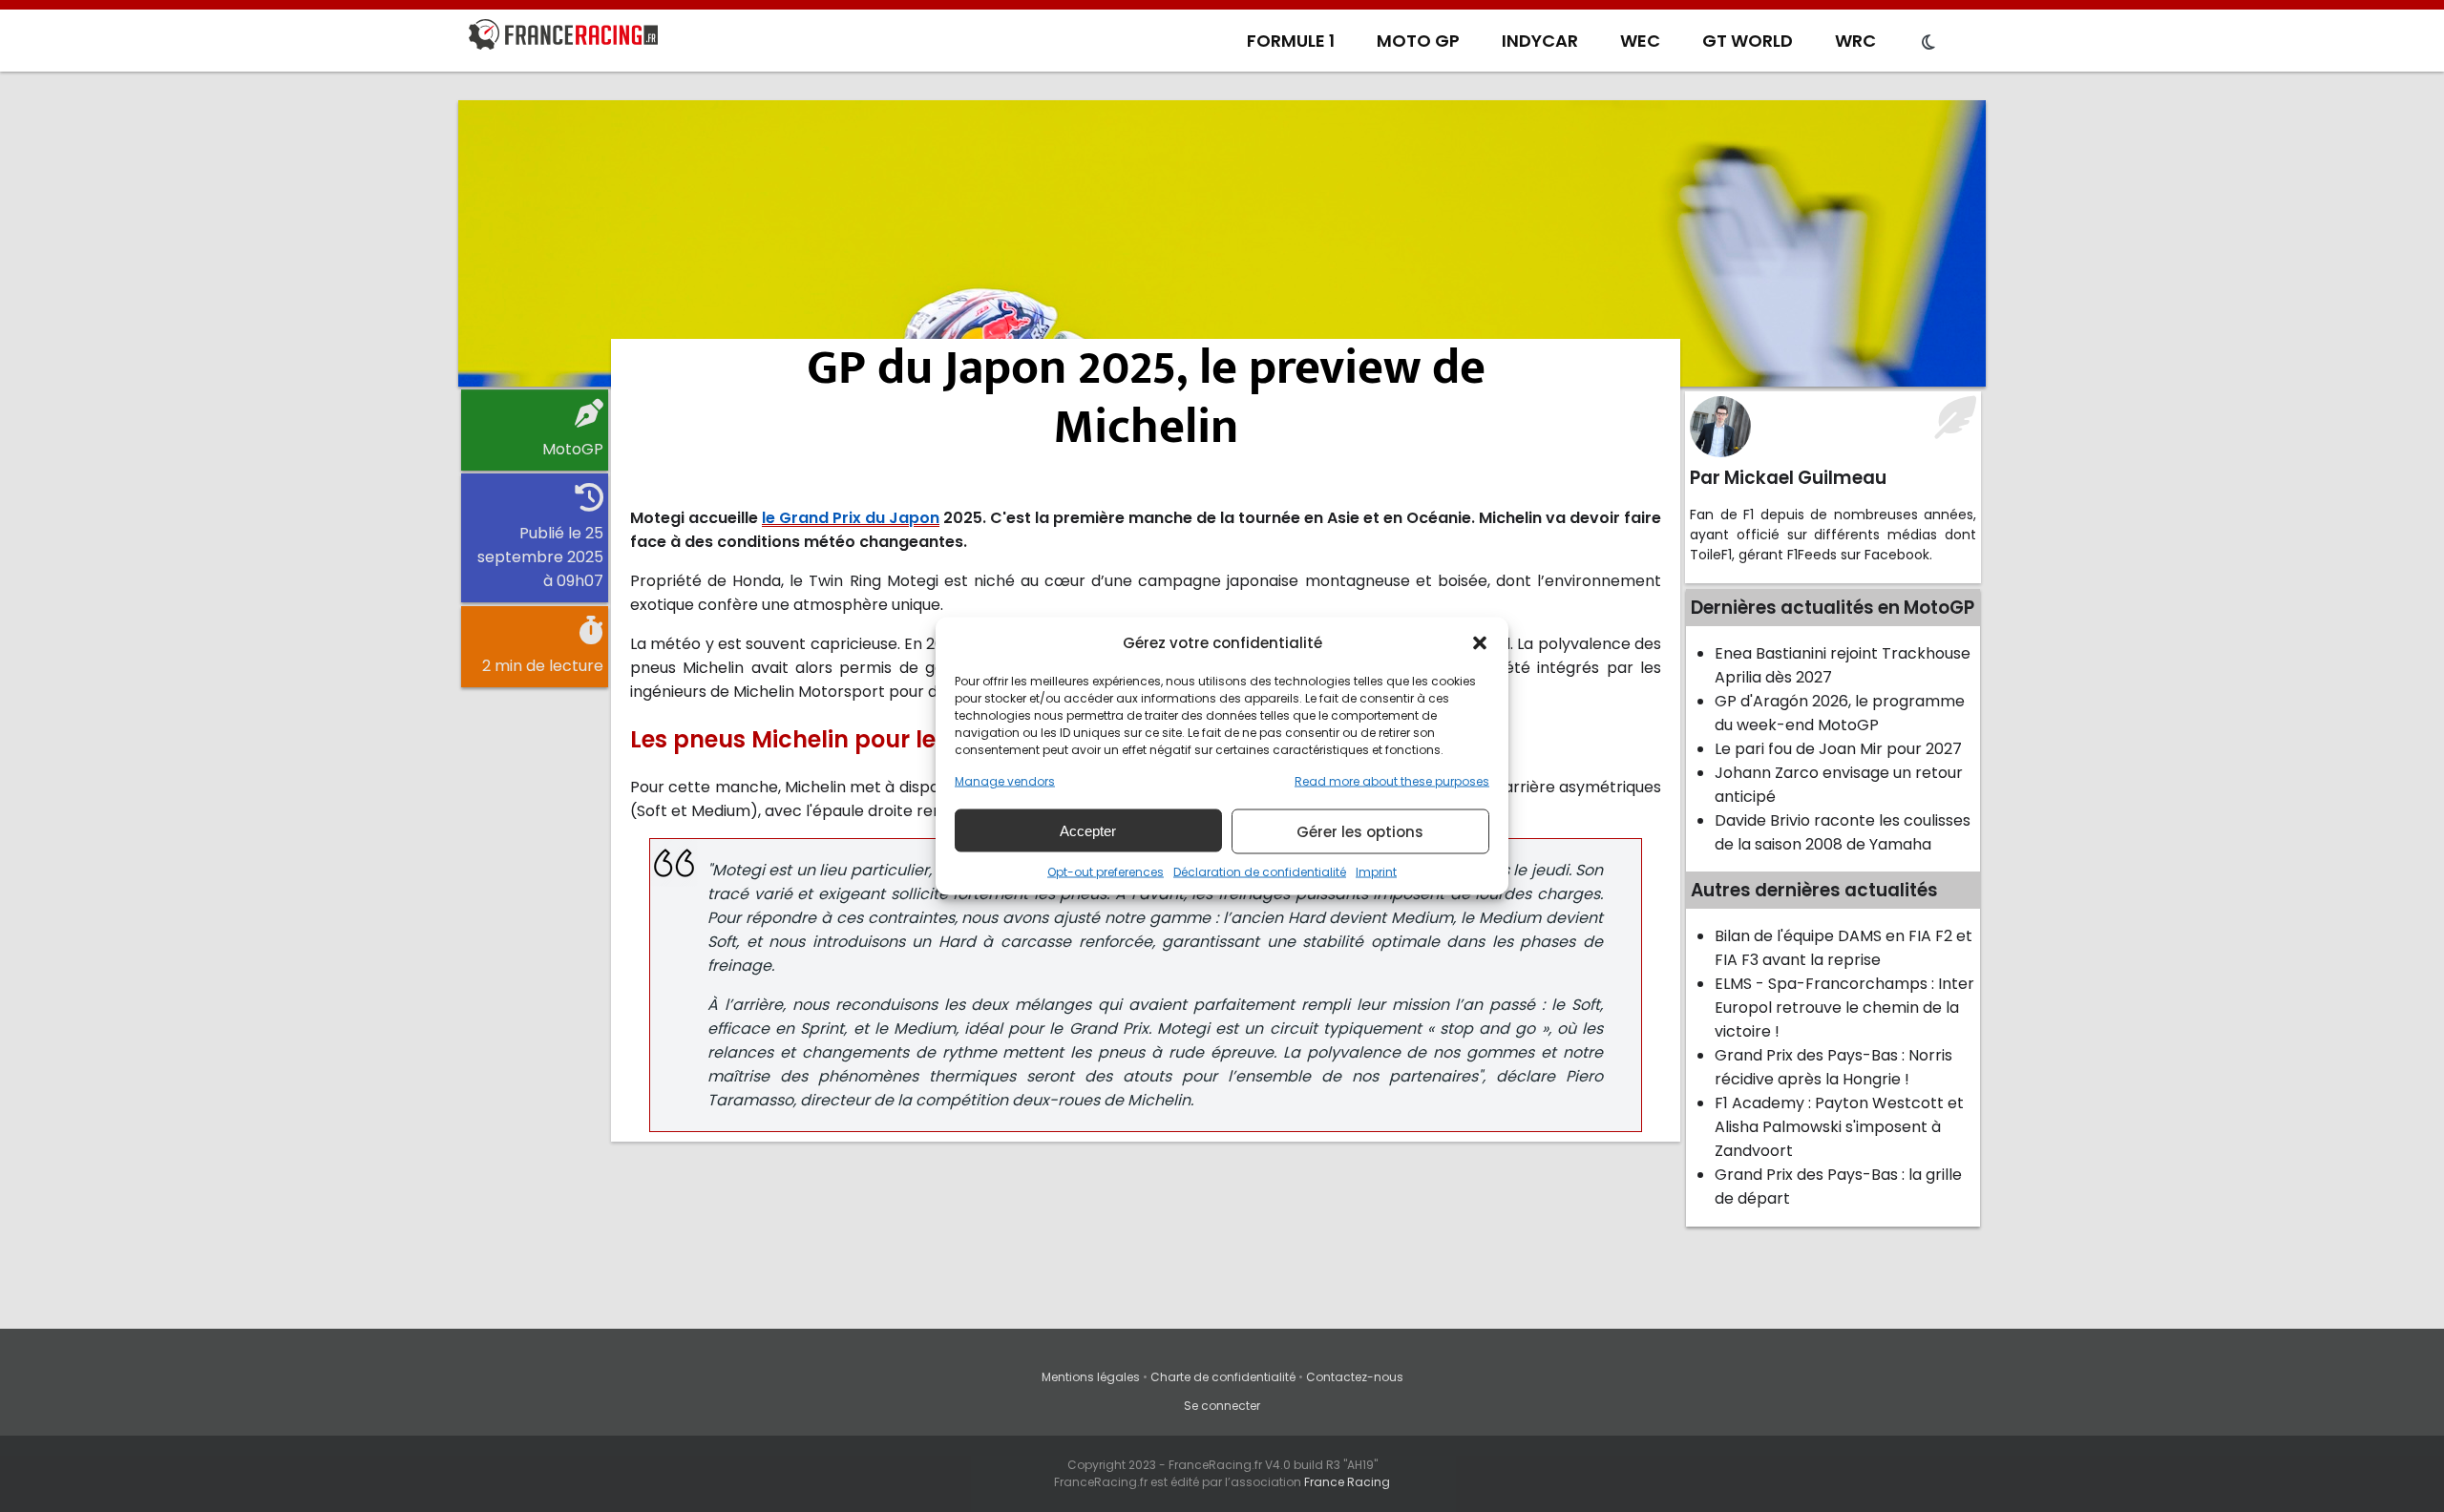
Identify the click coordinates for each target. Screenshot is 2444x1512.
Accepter (1088, 830)
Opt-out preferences (1106, 872)
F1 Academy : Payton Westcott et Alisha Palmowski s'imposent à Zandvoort (1839, 1127)
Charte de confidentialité (1223, 1377)
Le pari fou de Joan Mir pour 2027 (1838, 749)
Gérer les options (1360, 831)
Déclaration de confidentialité (1260, 872)
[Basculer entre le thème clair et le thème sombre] (1928, 43)
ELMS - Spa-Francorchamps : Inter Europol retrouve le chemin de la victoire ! (1844, 1008)
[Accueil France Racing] (563, 38)
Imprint (1376, 872)
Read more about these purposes (1392, 781)
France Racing (1347, 1482)
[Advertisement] (1222, 243)
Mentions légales (1091, 1377)
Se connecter (1222, 1406)
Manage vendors (1005, 781)
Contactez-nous (1355, 1377)
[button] (1480, 642)
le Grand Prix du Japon (851, 518)
